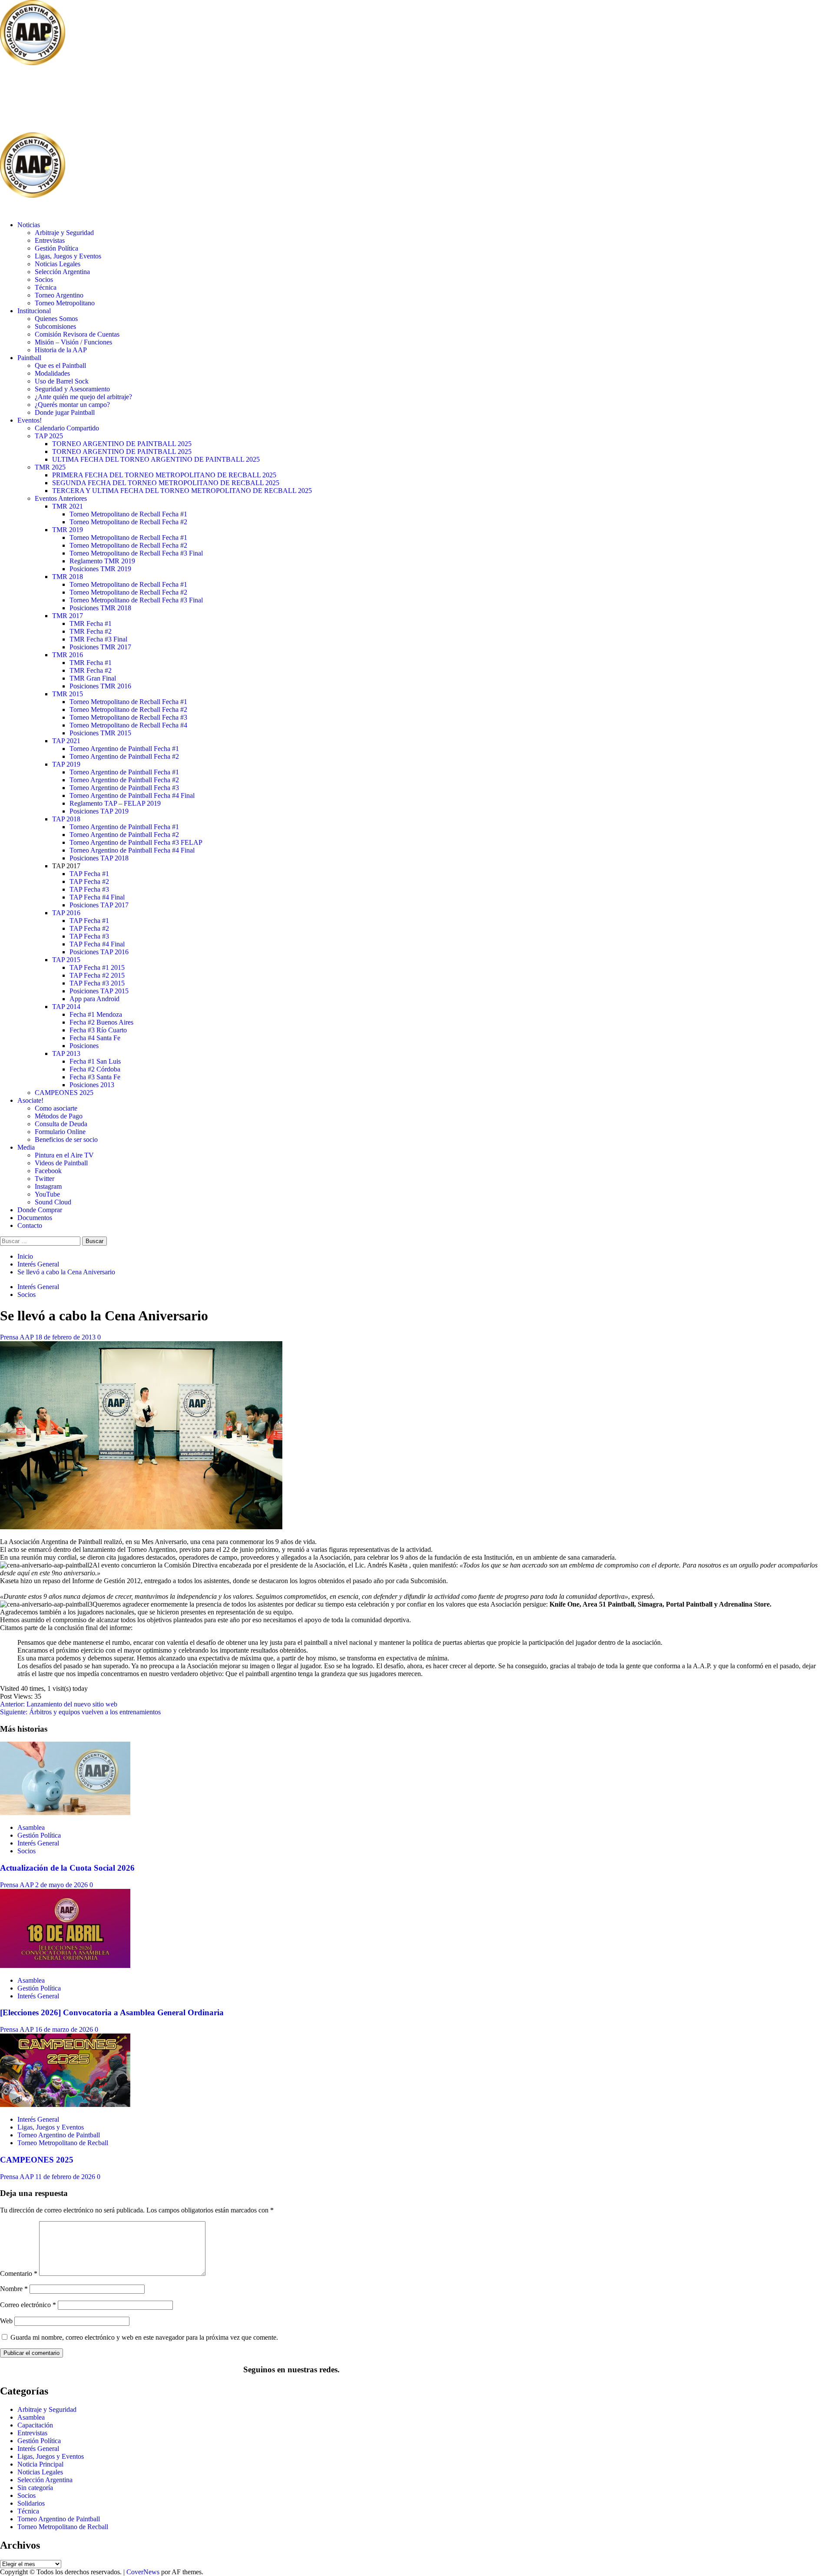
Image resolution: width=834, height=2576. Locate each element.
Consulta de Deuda (61, 1124)
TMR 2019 (68, 530)
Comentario (19, 2273)
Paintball (29, 358)
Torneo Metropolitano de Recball (63, 2143)
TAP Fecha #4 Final (97, 897)
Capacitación (35, 2425)
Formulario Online (60, 1132)
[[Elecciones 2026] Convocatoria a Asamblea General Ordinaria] (65, 1966)
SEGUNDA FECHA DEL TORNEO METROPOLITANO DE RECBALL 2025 (166, 483)
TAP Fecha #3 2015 (97, 983)
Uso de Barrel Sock (62, 381)
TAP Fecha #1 (89, 874)
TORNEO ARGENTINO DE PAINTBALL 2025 (122, 444)
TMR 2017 (68, 616)
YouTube (47, 1194)
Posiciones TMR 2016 (100, 686)
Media (26, 1147)
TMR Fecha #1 (91, 623)
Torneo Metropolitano (65, 303)
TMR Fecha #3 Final (98, 639)
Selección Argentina (62, 272)
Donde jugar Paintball (65, 412)
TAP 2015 (66, 960)
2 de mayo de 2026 (62, 1885)
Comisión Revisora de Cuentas (77, 334)
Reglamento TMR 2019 (102, 561)
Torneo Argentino (59, 295)
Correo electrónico (28, 2305)
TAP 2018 (66, 819)
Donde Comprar (40, 1210)
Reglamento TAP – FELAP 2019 (115, 803)
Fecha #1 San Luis (95, 1061)
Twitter (45, 1179)
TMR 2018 (68, 577)
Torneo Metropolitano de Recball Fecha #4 (128, 725)
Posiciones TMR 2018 (100, 608)
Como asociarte (56, 1108)
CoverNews (143, 2572)
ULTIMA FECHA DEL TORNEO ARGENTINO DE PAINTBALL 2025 (156, 459)
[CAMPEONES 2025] (65, 2105)
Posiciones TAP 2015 (99, 991)
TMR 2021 (68, 506)
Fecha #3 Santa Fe (95, 1077)
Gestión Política (56, 248)
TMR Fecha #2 (91, 631)
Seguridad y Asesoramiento (72, 389)
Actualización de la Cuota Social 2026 (67, 1868)
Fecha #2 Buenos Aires (101, 1022)
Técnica (46, 287)
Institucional (34, 311)
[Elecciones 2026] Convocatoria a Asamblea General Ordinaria (112, 2012)
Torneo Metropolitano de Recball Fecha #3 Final (136, 553)
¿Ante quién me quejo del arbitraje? (83, 397)
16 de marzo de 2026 (65, 2029)
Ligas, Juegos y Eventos (68, 256)
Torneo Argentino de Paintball (59, 2135)
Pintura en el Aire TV (64, 1155)
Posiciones (84, 1046)
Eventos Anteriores (61, 498)
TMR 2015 (68, 694)
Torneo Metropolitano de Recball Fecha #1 (128, 514)
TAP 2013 (66, 1053)
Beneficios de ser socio (66, 1139)
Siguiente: (80, 1712)
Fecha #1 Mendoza (96, 1014)
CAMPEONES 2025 (64, 1093)
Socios (44, 279)
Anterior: (59, 1704)
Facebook (48, 1171)
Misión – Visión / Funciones (73, 342)
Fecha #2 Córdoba (95, 1069)
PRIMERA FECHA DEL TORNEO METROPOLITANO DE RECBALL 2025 (164, 475)
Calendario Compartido (67, 428)
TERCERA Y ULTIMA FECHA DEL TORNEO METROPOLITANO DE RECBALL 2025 (182, 491)
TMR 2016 (68, 655)
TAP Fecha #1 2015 (97, 967)
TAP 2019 (66, 764)
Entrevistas (50, 240)
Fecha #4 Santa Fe (95, 1038)
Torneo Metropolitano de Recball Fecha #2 (128, 522)
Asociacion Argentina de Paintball (142, 100)
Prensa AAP (18, 1337)
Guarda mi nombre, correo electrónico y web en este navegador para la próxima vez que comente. (144, 2337)
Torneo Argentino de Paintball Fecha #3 (124, 788)
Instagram (48, 1186)
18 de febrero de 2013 (66, 1337)
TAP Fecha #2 (89, 881)
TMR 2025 (50, 467)
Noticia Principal (40, 2464)
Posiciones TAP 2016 (99, 952)
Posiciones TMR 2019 (100, 569)
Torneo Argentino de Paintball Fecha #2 (124, 756)
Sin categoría (35, 2488)
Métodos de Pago (59, 1116)
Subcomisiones (55, 326)
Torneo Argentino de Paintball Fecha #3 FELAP (136, 842)
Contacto (30, 1225)
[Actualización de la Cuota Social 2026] (65, 1813)
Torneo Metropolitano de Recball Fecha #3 (128, 717)
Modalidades (52, 373)
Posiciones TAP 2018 (99, 858)
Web (6, 2321)
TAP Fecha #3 (89, 889)
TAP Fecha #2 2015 (97, 975)
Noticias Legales (58, 264)
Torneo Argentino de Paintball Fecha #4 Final (132, 795)
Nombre (14, 2289)
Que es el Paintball (60, 365)
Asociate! (30, 1100)
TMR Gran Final (93, 678)
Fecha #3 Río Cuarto (98, 1030)
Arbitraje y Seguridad (64, 233)
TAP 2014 (66, 1007)
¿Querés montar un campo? (72, 405)
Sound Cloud (53, 1202)
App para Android (94, 999)
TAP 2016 (66, 913)
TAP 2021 (66, 741)
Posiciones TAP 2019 (99, 811)
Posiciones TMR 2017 (100, 647)
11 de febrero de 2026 (66, 2177)
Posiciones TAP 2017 (99, 905)
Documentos (35, 1218)
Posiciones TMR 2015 (100, 733)
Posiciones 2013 (92, 1085)
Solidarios (31, 2503)
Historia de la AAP (61, 350)
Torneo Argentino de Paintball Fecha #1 (124, 749)
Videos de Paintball (61, 1163)
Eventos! (30, 420)
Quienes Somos (56, 319)
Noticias (29, 225)
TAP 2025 (49, 436)
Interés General (38, 1287)
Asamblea (31, 1827)
